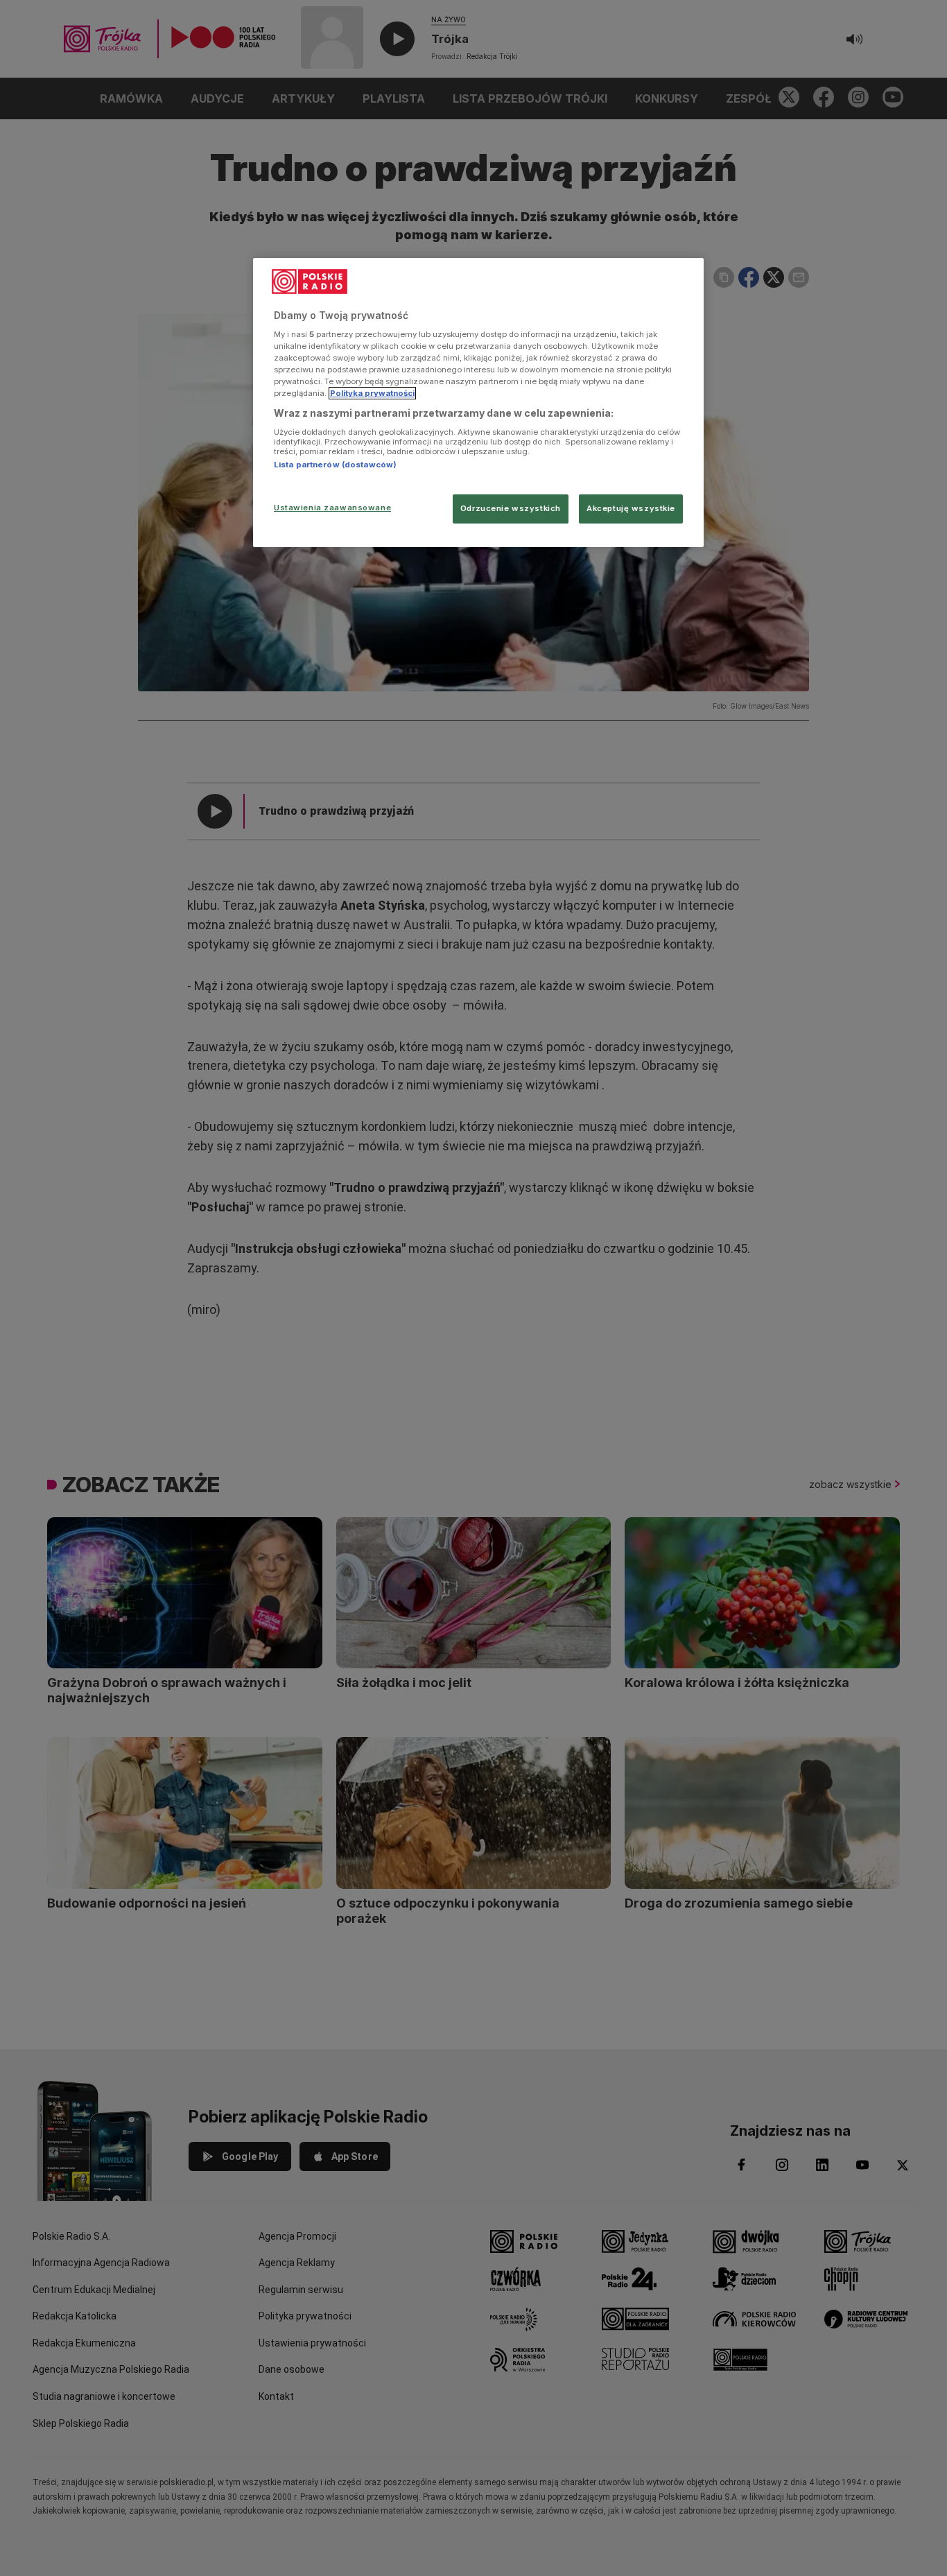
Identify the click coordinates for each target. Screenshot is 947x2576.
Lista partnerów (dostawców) (335, 465)
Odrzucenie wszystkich (511, 508)
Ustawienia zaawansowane (332, 508)
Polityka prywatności (372, 393)
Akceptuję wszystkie (631, 508)
